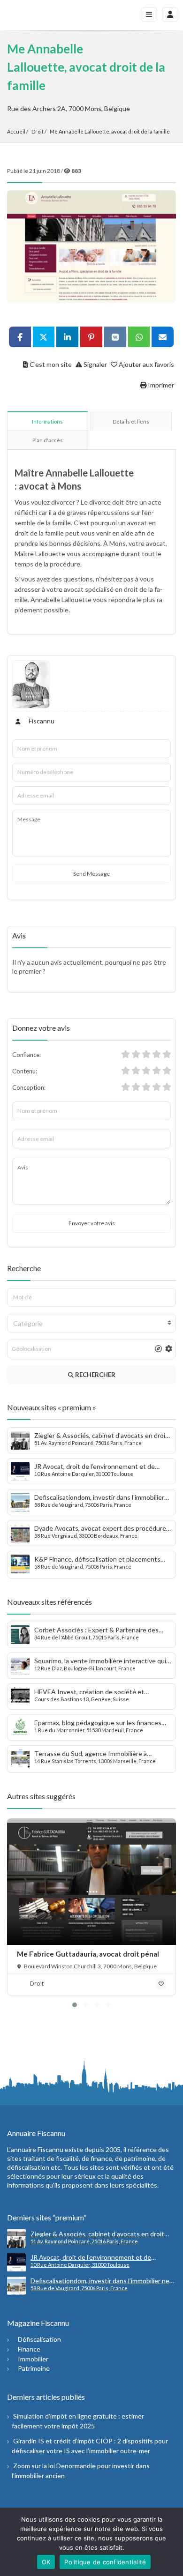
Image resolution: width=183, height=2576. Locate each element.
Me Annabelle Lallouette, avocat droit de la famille (110, 131)
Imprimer (160, 385)
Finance (29, 2349)
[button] (75, 2005)
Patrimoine (34, 2368)
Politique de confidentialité (105, 2562)
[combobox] (91, 1323)
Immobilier (33, 2359)
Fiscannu (41, 721)
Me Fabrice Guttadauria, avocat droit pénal (88, 1954)
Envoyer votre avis (92, 1223)
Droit (38, 131)
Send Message (91, 874)
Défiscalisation (39, 2339)
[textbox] (91, 1324)
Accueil (16, 131)
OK (46, 2562)
